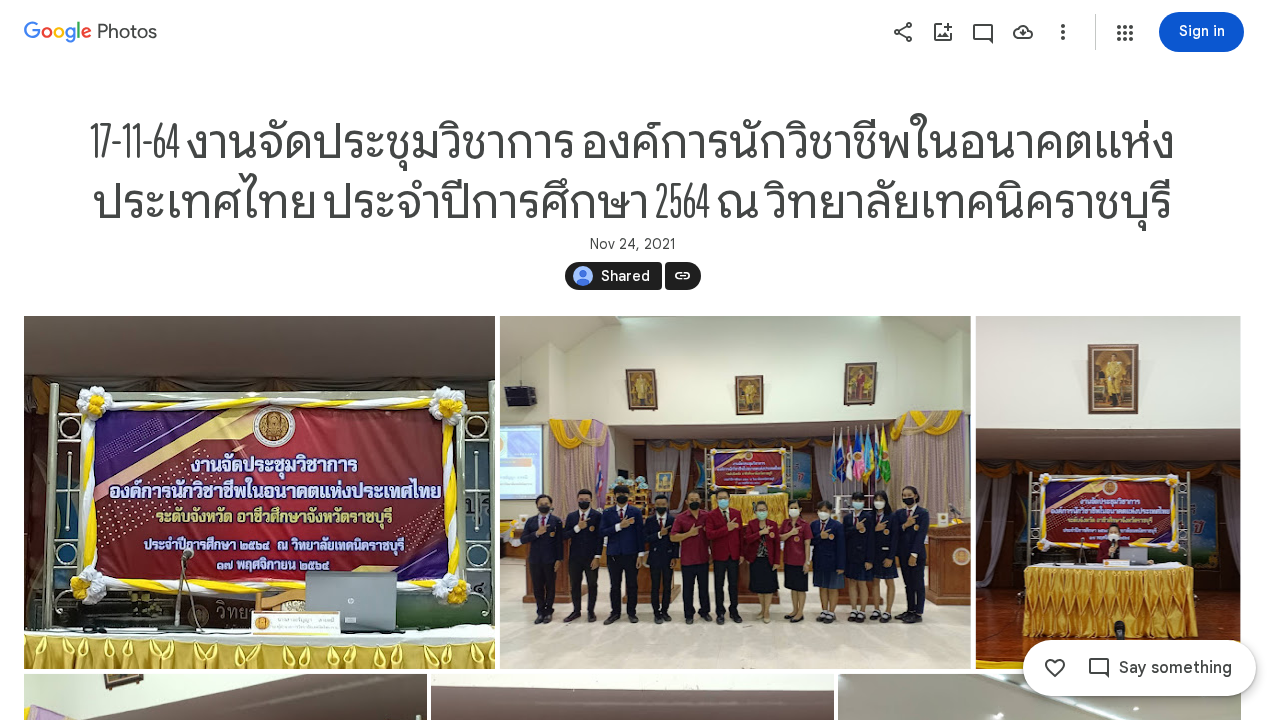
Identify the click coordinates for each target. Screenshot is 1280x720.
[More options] (1063, 32)
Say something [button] (1175, 668)
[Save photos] (1023, 32)
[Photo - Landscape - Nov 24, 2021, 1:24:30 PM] (735, 492)
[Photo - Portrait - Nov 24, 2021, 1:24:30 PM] (1108, 492)
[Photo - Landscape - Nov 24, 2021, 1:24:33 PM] (259, 492)
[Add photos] (943, 32)
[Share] (903, 32)
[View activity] (983, 32)
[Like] (1055, 668)
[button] (1125, 33)
